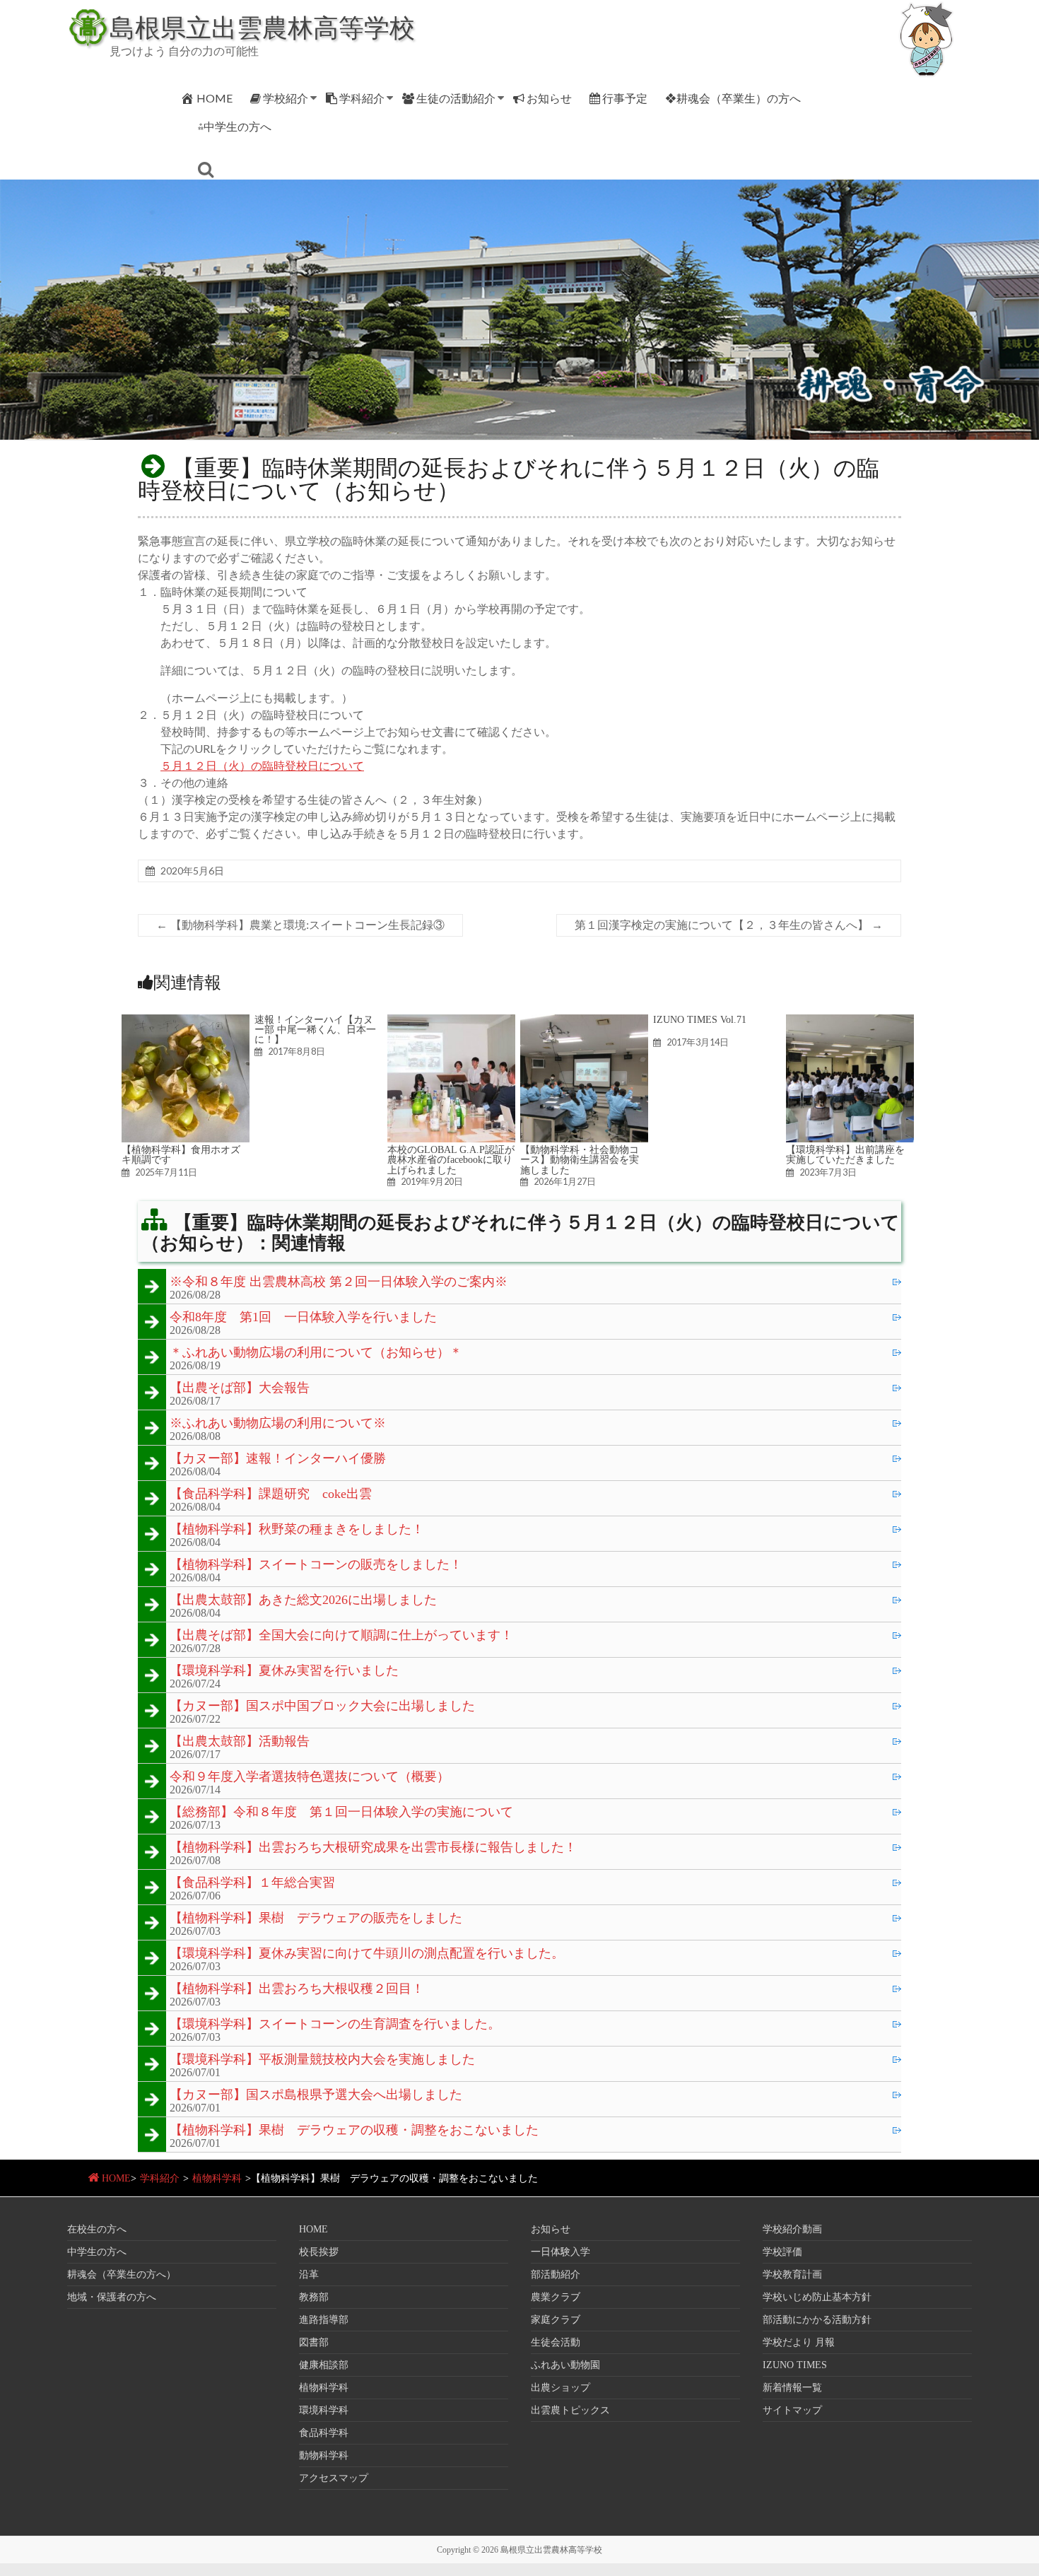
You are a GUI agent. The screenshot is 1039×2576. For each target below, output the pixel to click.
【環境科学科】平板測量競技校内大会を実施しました (322, 2060)
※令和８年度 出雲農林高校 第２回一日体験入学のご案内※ (339, 1282)
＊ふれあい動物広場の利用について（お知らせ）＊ (316, 1353)
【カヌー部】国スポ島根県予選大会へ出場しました (316, 2095)
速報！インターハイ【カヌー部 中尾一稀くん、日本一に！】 (315, 1030)
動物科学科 (324, 2455)
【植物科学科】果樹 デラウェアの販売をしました (316, 1919)
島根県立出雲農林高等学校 (262, 27)
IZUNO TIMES (795, 2365)
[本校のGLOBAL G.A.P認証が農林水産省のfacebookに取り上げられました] (451, 1021)
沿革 (309, 2275)
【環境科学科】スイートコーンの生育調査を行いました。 (335, 2025)
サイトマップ (792, 2410)
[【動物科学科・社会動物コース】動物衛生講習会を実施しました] (584, 1021)
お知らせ (549, 98)
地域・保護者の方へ (112, 2297)
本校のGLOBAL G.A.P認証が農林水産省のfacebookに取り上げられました (451, 1160)
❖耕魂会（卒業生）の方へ (733, 98)
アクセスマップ (334, 2478)
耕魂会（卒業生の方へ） (122, 2275)
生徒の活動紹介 (456, 98)
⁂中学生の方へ (235, 126)
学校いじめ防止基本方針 (817, 2297)
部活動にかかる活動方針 (817, 2320)
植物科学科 (217, 2178)
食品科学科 (324, 2433)
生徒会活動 (556, 2342)
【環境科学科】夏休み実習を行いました (284, 1671)
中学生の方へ (97, 2252)
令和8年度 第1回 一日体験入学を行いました (303, 1318)
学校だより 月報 (799, 2342)
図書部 (314, 2342)
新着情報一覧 (792, 2388)
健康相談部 (324, 2365)
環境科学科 (324, 2410)
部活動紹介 (556, 2275)
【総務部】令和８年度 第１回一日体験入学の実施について (341, 1813)
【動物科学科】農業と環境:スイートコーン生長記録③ (300, 925)
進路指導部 (324, 2320)
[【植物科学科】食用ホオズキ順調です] (186, 1021)
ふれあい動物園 (565, 2365)
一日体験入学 (560, 2252)
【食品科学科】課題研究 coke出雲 (271, 1494)
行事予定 (625, 98)
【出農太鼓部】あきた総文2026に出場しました (303, 1600)
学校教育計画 (792, 2275)
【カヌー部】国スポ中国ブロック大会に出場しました (322, 1706)
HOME (215, 98)
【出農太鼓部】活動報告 (240, 1742)
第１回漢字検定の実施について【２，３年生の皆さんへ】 (729, 925)
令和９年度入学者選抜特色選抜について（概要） (310, 1777)
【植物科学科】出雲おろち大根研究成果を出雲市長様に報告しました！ (373, 1848)
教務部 (314, 2297)
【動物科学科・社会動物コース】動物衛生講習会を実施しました (580, 1160)
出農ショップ (560, 2388)
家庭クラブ (556, 2320)
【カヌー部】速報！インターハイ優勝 (278, 1459)
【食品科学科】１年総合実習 (252, 1883)
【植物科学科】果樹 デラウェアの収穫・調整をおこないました (354, 2131)
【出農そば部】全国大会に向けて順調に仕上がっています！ (341, 1636)
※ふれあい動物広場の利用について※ (278, 1424)
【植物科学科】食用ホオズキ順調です (181, 1154)
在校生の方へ (97, 2229)
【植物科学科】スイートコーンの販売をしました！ (316, 1565)
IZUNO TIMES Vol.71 (700, 1019)
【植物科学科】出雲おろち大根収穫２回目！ (297, 1989)
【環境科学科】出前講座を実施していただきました (845, 1154)
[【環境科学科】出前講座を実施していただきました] (850, 1021)
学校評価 (782, 2252)
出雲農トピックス (570, 2410)
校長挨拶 (319, 2252)
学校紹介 (286, 98)
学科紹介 (362, 98)
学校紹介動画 (792, 2229)
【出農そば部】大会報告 (240, 1388)
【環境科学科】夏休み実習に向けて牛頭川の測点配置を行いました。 (367, 1954)
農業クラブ (556, 2297)
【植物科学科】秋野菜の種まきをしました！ (297, 1530)
